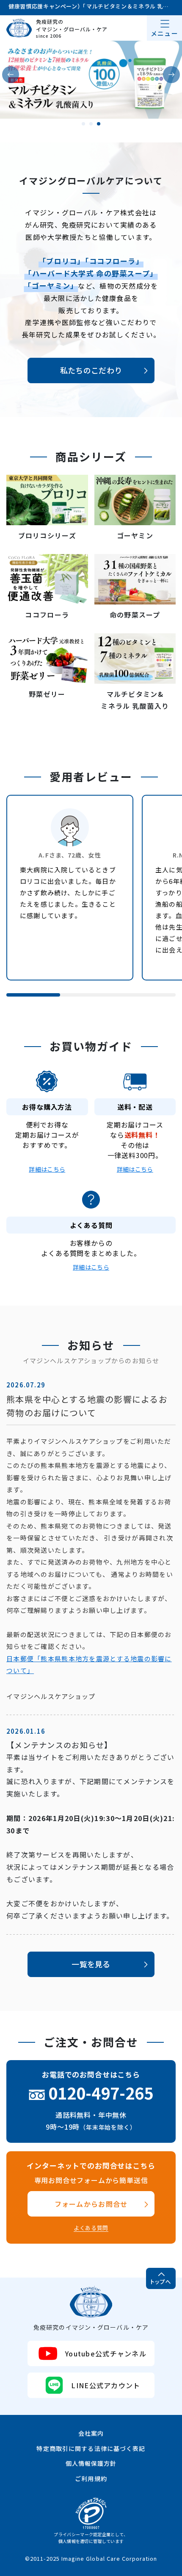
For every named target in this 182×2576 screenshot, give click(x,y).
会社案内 (91, 2433)
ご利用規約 (91, 2479)
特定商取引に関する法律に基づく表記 (91, 2448)
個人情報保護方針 (91, 2463)
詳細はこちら (47, 1169)
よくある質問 (91, 2228)
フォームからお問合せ (91, 2204)
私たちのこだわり (91, 370)
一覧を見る (91, 1964)
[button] (11, 75)
